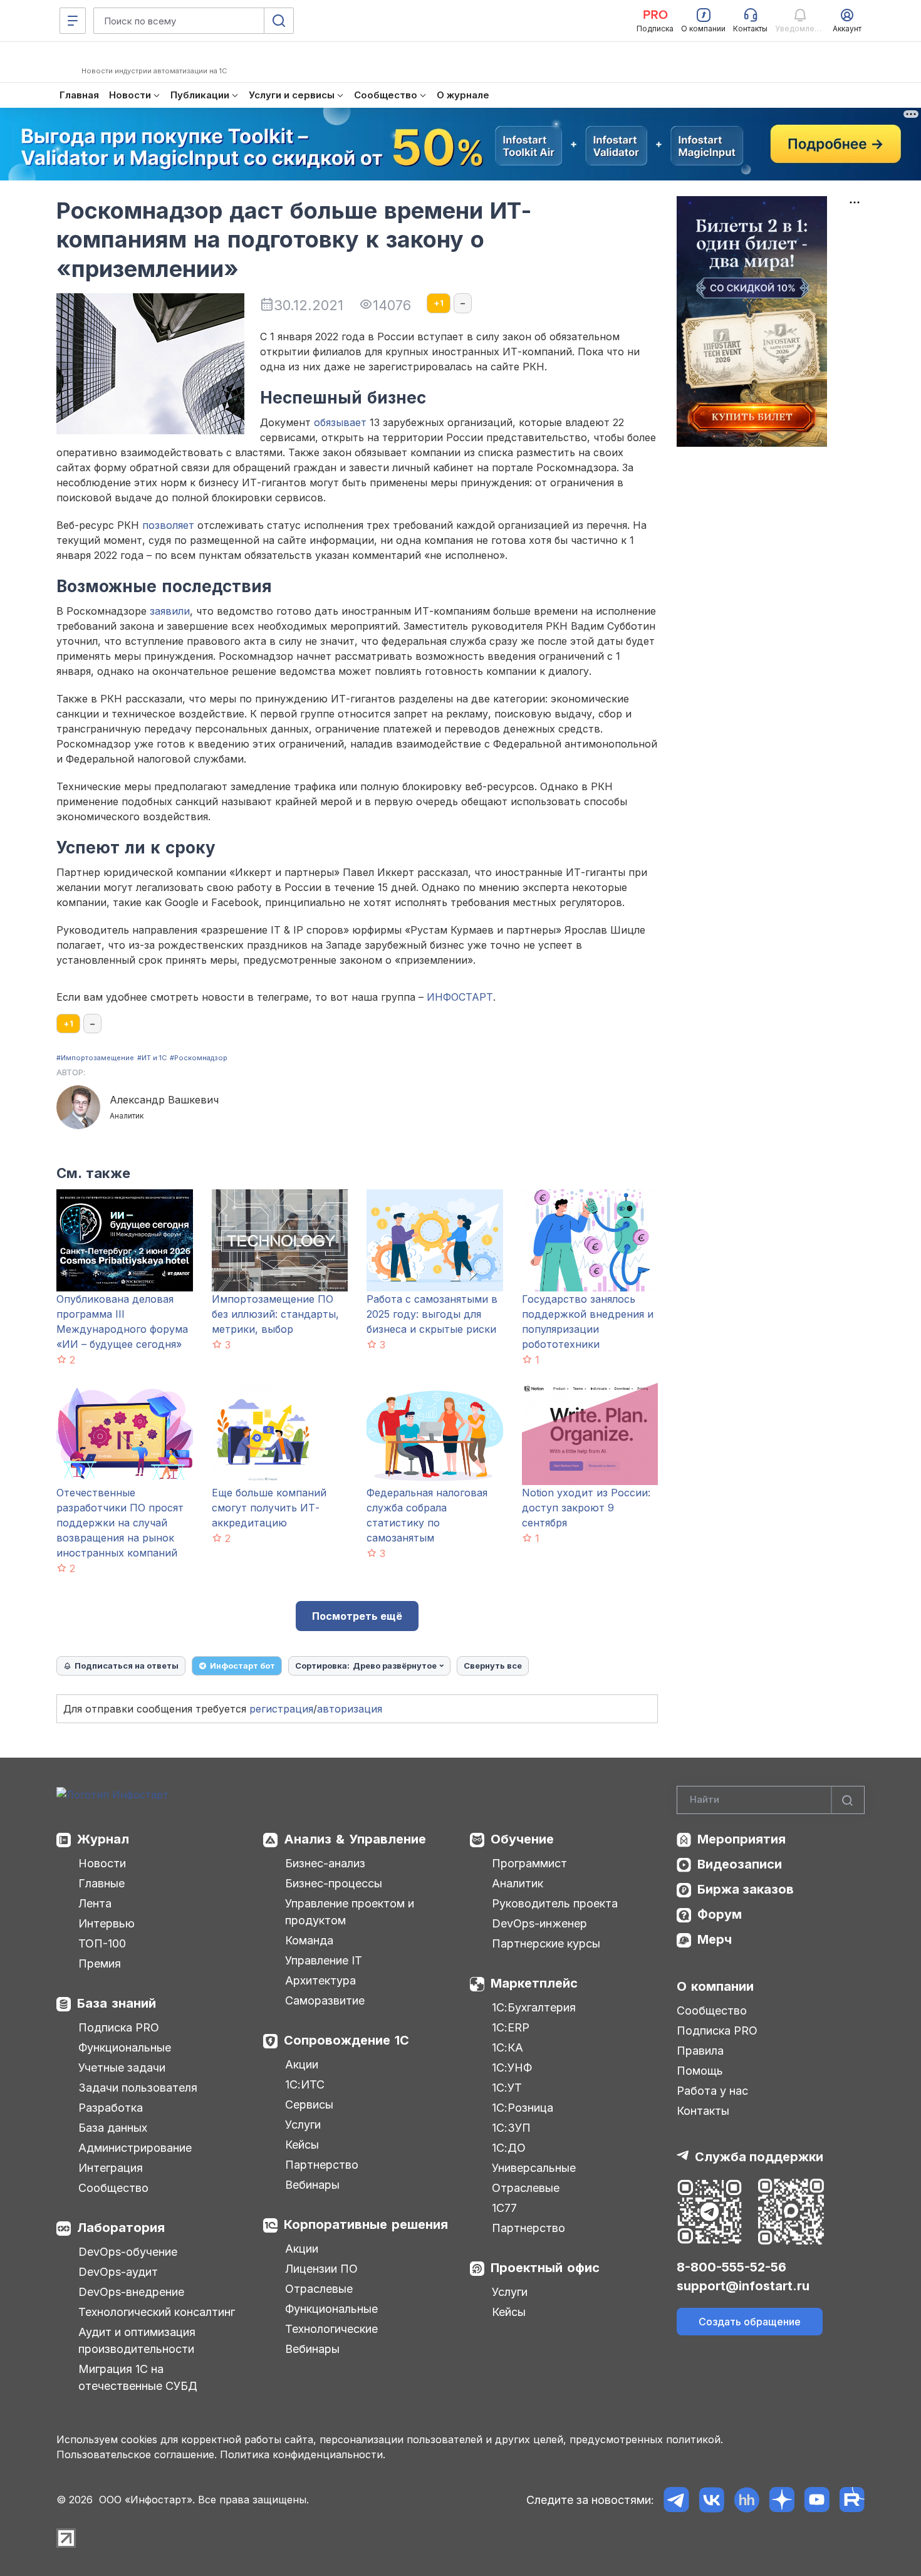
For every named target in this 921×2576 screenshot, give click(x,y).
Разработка (111, 2108)
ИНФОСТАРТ (460, 997)
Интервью (107, 1923)
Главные (101, 1883)
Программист (529, 1863)
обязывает (340, 422)
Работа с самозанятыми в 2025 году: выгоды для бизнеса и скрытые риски (432, 1314)
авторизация (350, 1709)
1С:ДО (509, 2148)
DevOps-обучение (128, 2252)
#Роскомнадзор (199, 1058)
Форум (720, 1914)
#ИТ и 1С (152, 1058)
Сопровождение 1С (346, 2040)
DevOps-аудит (118, 2272)
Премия (100, 1963)
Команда (309, 1940)
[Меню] (73, 21)
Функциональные (125, 2047)
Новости (102, 1863)
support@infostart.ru (743, 2286)
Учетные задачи (122, 2068)
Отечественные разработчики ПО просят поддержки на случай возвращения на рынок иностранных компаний (120, 1523)
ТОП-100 (102, 1943)
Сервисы (309, 2104)
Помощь (700, 2071)
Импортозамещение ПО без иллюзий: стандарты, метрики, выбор (275, 1314)
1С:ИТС (305, 2084)
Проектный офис (545, 2268)
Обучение (522, 1839)
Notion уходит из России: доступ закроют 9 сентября (586, 1508)
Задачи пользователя (138, 2088)
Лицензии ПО (321, 2269)
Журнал (103, 1839)
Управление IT (324, 1960)
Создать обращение (750, 2322)
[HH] (747, 2500)
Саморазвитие (325, 2000)
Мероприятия (741, 1839)
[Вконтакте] (711, 2500)
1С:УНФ (512, 2068)
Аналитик (518, 1883)
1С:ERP (511, 2027)
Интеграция (111, 2168)
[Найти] (848, 1800)
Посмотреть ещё (357, 1616)
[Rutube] (852, 2500)
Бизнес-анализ (325, 1863)
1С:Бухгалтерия (534, 2007)
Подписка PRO (119, 2027)
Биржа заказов (746, 1889)
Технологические (331, 2329)
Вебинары (312, 2185)
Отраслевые (319, 2289)
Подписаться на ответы (127, 1666)
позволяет (168, 525)
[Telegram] (676, 2500)
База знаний (117, 2003)
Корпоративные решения (366, 2224)
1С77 (504, 2208)
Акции (302, 2064)
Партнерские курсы (546, 1943)
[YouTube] (817, 2500)
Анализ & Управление (355, 1839)
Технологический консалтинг (157, 2312)
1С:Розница (523, 2108)
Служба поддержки (759, 2157)
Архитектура (320, 1980)
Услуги (303, 2125)
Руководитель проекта (555, 1903)
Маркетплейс (534, 1983)
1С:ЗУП (511, 2128)
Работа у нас (712, 2091)
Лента (95, 1903)
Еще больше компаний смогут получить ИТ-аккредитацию (269, 1508)
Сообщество (113, 2188)
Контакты (703, 2111)
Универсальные (534, 2168)
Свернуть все (493, 1666)
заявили (170, 611)
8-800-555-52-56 (731, 2267)
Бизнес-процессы (334, 1883)
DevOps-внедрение (131, 2292)
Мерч (715, 1939)
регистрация (281, 1709)
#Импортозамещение (95, 1058)
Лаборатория (121, 2228)
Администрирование (135, 2148)
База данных (113, 2128)
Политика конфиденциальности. (303, 2454)
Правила (700, 2051)
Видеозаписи (740, 1864)
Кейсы (302, 2145)
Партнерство (322, 2165)
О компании (715, 1986)
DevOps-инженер (539, 1923)
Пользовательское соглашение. (137, 2454)
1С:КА (507, 2047)
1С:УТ (507, 2088)
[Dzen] (782, 2500)
